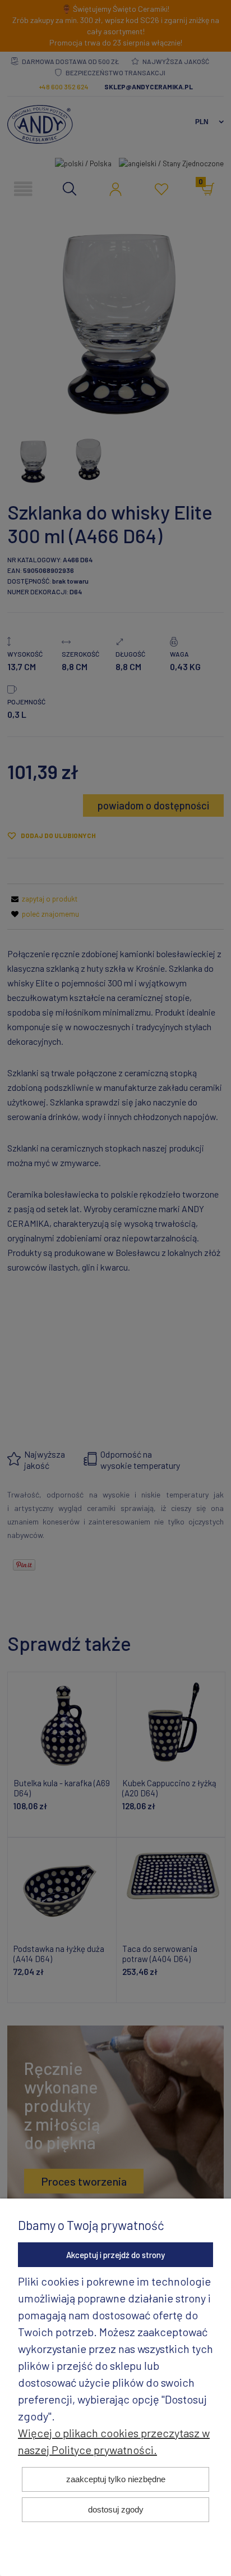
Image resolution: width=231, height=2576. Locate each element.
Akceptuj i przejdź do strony (115, 2255)
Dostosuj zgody (116, 2509)
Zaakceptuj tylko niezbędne (116, 2479)
